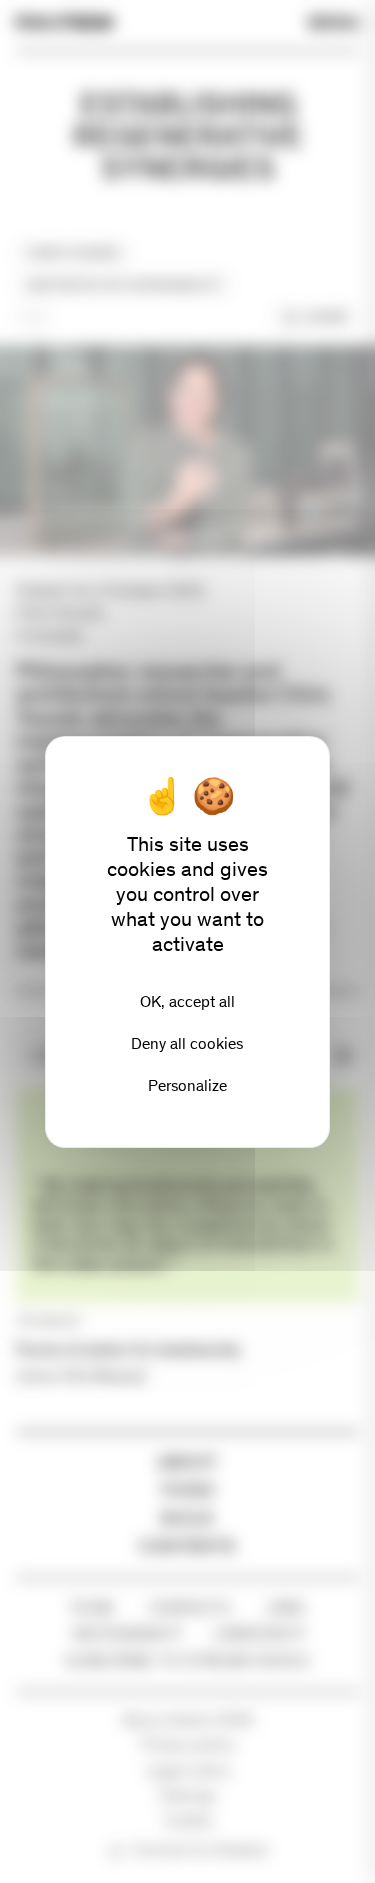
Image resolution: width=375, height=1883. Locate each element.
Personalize (187, 1085)
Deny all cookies (187, 1043)
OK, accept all (187, 1001)
